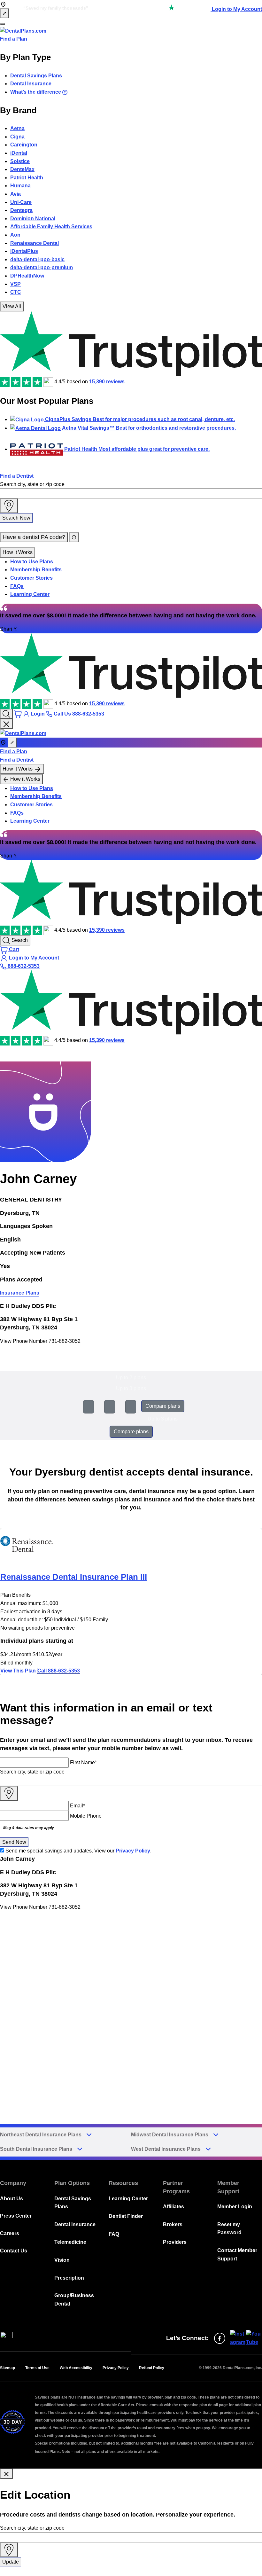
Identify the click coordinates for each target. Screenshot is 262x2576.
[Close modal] (6, 2474)
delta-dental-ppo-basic (37, 259)
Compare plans (163, 1406)
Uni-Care (21, 202)
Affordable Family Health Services (51, 227)
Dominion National (33, 219)
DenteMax (22, 169)
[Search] (6, 714)
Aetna (17, 128)
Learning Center (30, 594)
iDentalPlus (24, 251)
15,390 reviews (107, 382)
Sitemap (8, 2368)
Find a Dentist (17, 476)
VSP (15, 284)
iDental (19, 153)
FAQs (17, 586)
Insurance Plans (20, 1293)
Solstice (20, 161)
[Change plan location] (4, 13)
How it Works (18, 552)
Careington (24, 145)
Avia (15, 194)
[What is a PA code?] (74, 537)
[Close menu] (6, 724)
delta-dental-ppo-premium (42, 267)
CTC (16, 292)
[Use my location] (9, 506)
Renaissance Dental (35, 243)
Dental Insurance (31, 84)
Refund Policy (152, 2368)
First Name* (83, 1762)
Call (59, 1671)
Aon (15, 235)
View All (12, 306)
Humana (20, 186)
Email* (77, 1806)
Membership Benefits (36, 570)
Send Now (14, 1842)
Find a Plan (14, 39)
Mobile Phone (86, 1816)
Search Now (16, 518)
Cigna (17, 137)
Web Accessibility (76, 2368)
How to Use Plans (32, 562)
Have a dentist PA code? (34, 537)
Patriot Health (27, 178)
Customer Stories (31, 578)
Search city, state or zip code (32, 484)
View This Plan (18, 1671)
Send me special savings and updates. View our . (78, 1851)
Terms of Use (37, 2368)
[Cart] (19, 714)
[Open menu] (3, 24)
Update (11, 2562)
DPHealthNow (27, 276)
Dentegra (21, 210)
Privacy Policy (133, 1851)
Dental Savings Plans (36, 76)
